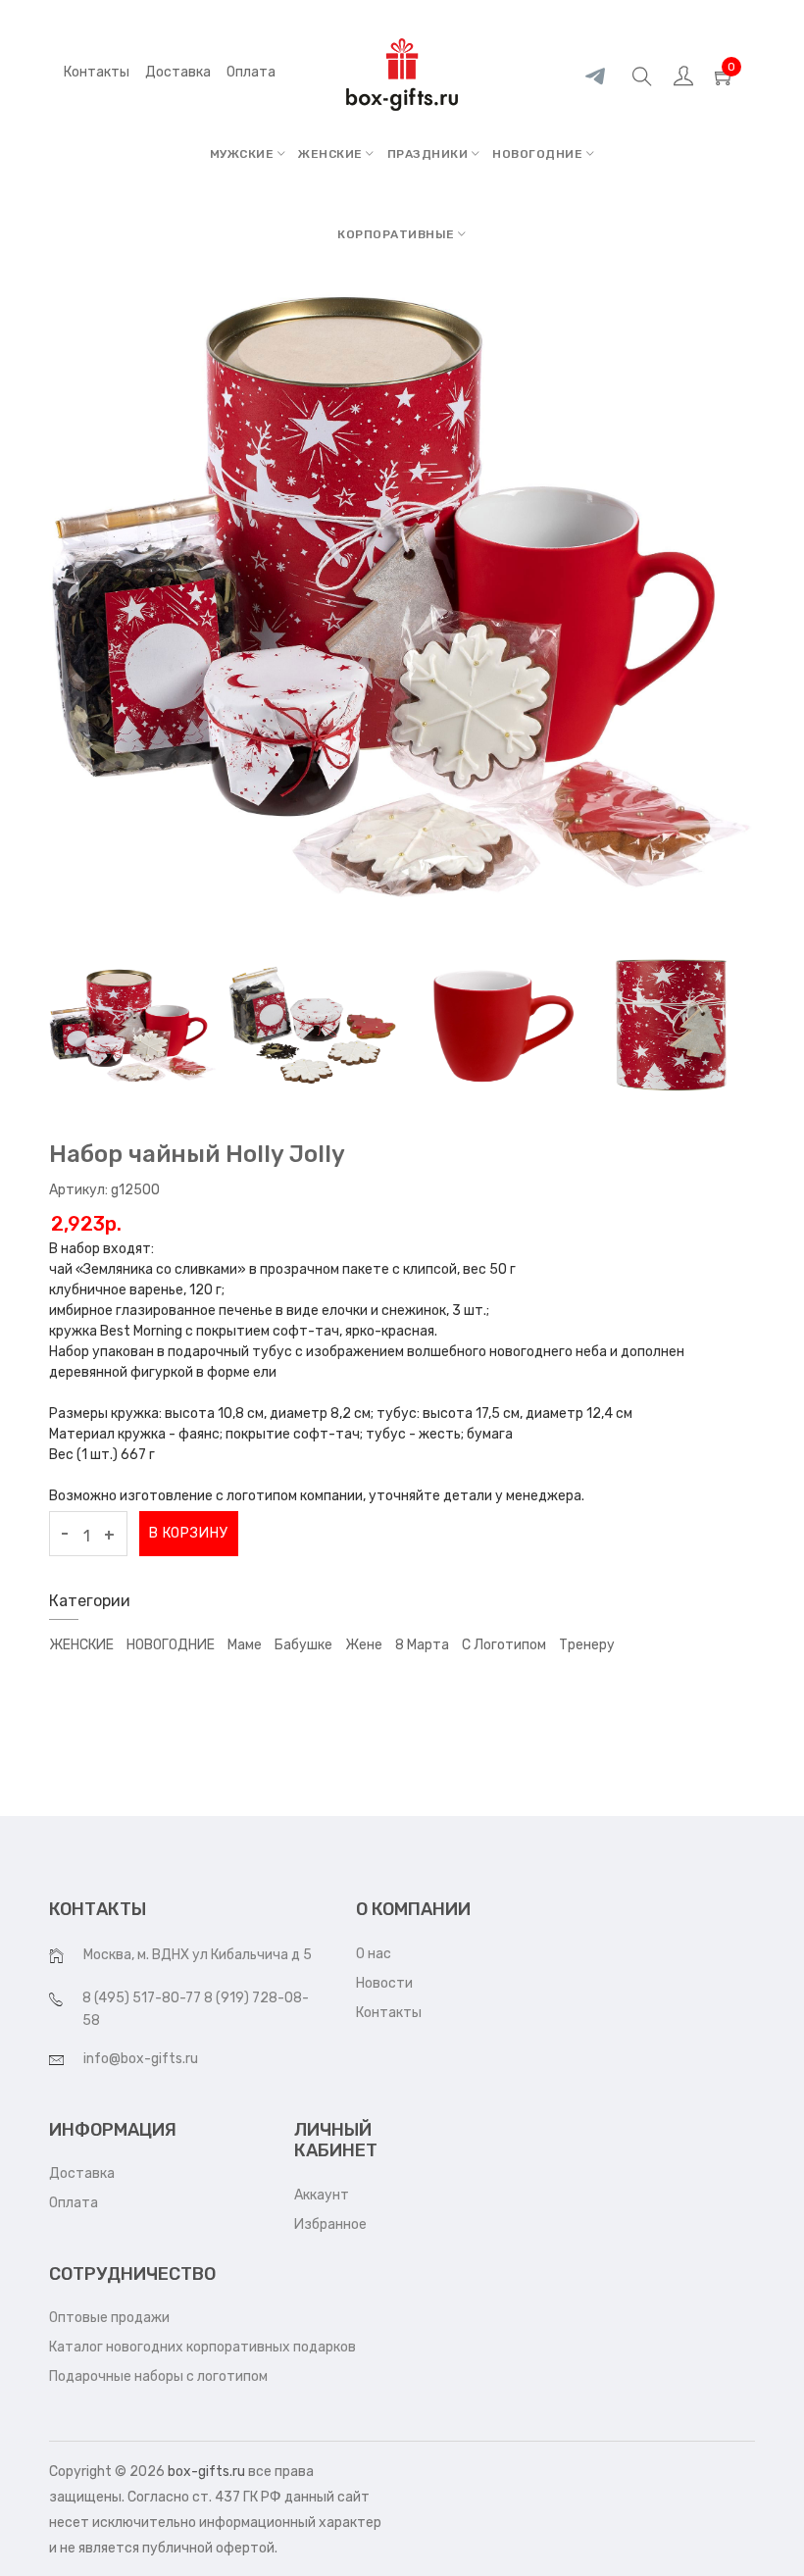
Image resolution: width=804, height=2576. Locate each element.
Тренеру (587, 1645)
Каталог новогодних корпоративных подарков (202, 2347)
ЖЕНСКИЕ (332, 154)
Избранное (330, 2224)
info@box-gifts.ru (141, 2059)
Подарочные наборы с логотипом (158, 2376)
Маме (245, 1645)
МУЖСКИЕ (244, 154)
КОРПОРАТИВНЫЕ (398, 234)
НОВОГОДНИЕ (539, 154)
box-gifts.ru (206, 2472)
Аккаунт (322, 2195)
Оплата (74, 2203)
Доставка (82, 2173)
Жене (364, 1645)
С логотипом (504, 1645)
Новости (384, 1983)
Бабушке (303, 1645)
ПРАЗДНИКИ (429, 154)
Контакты (97, 72)
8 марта (422, 1645)
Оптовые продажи (109, 2318)
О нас (374, 1954)
